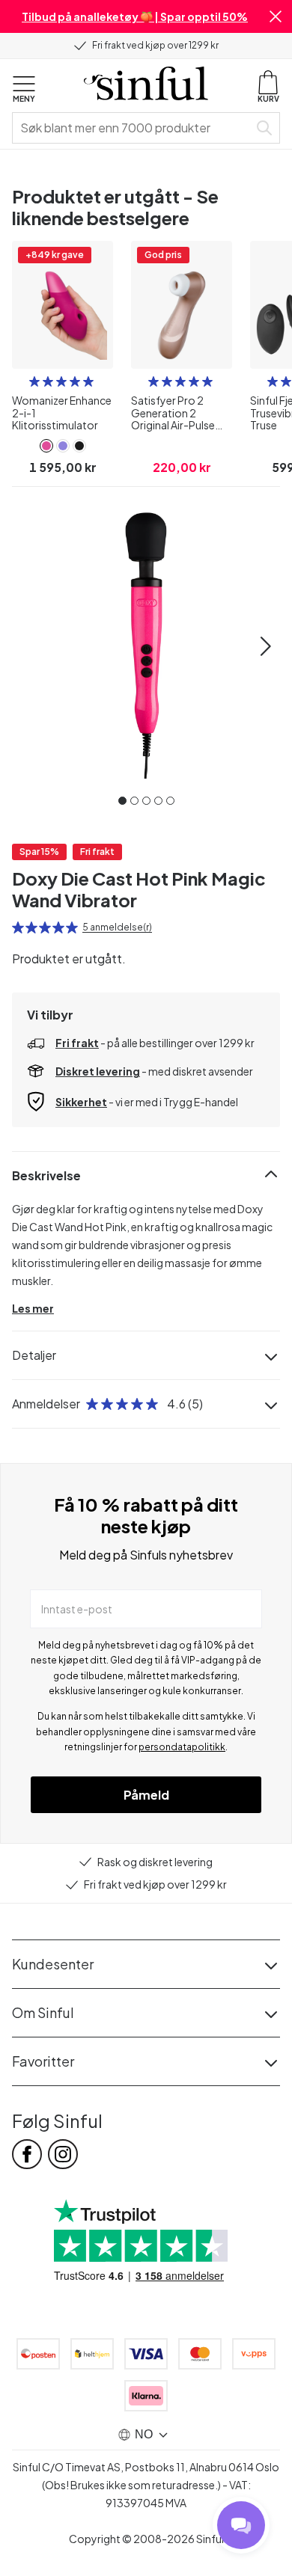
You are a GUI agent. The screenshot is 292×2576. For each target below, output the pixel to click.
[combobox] (133, 128)
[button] (276, 16)
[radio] (34, 381)
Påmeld (146, 1795)
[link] (46, 446)
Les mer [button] (33, 1308)
